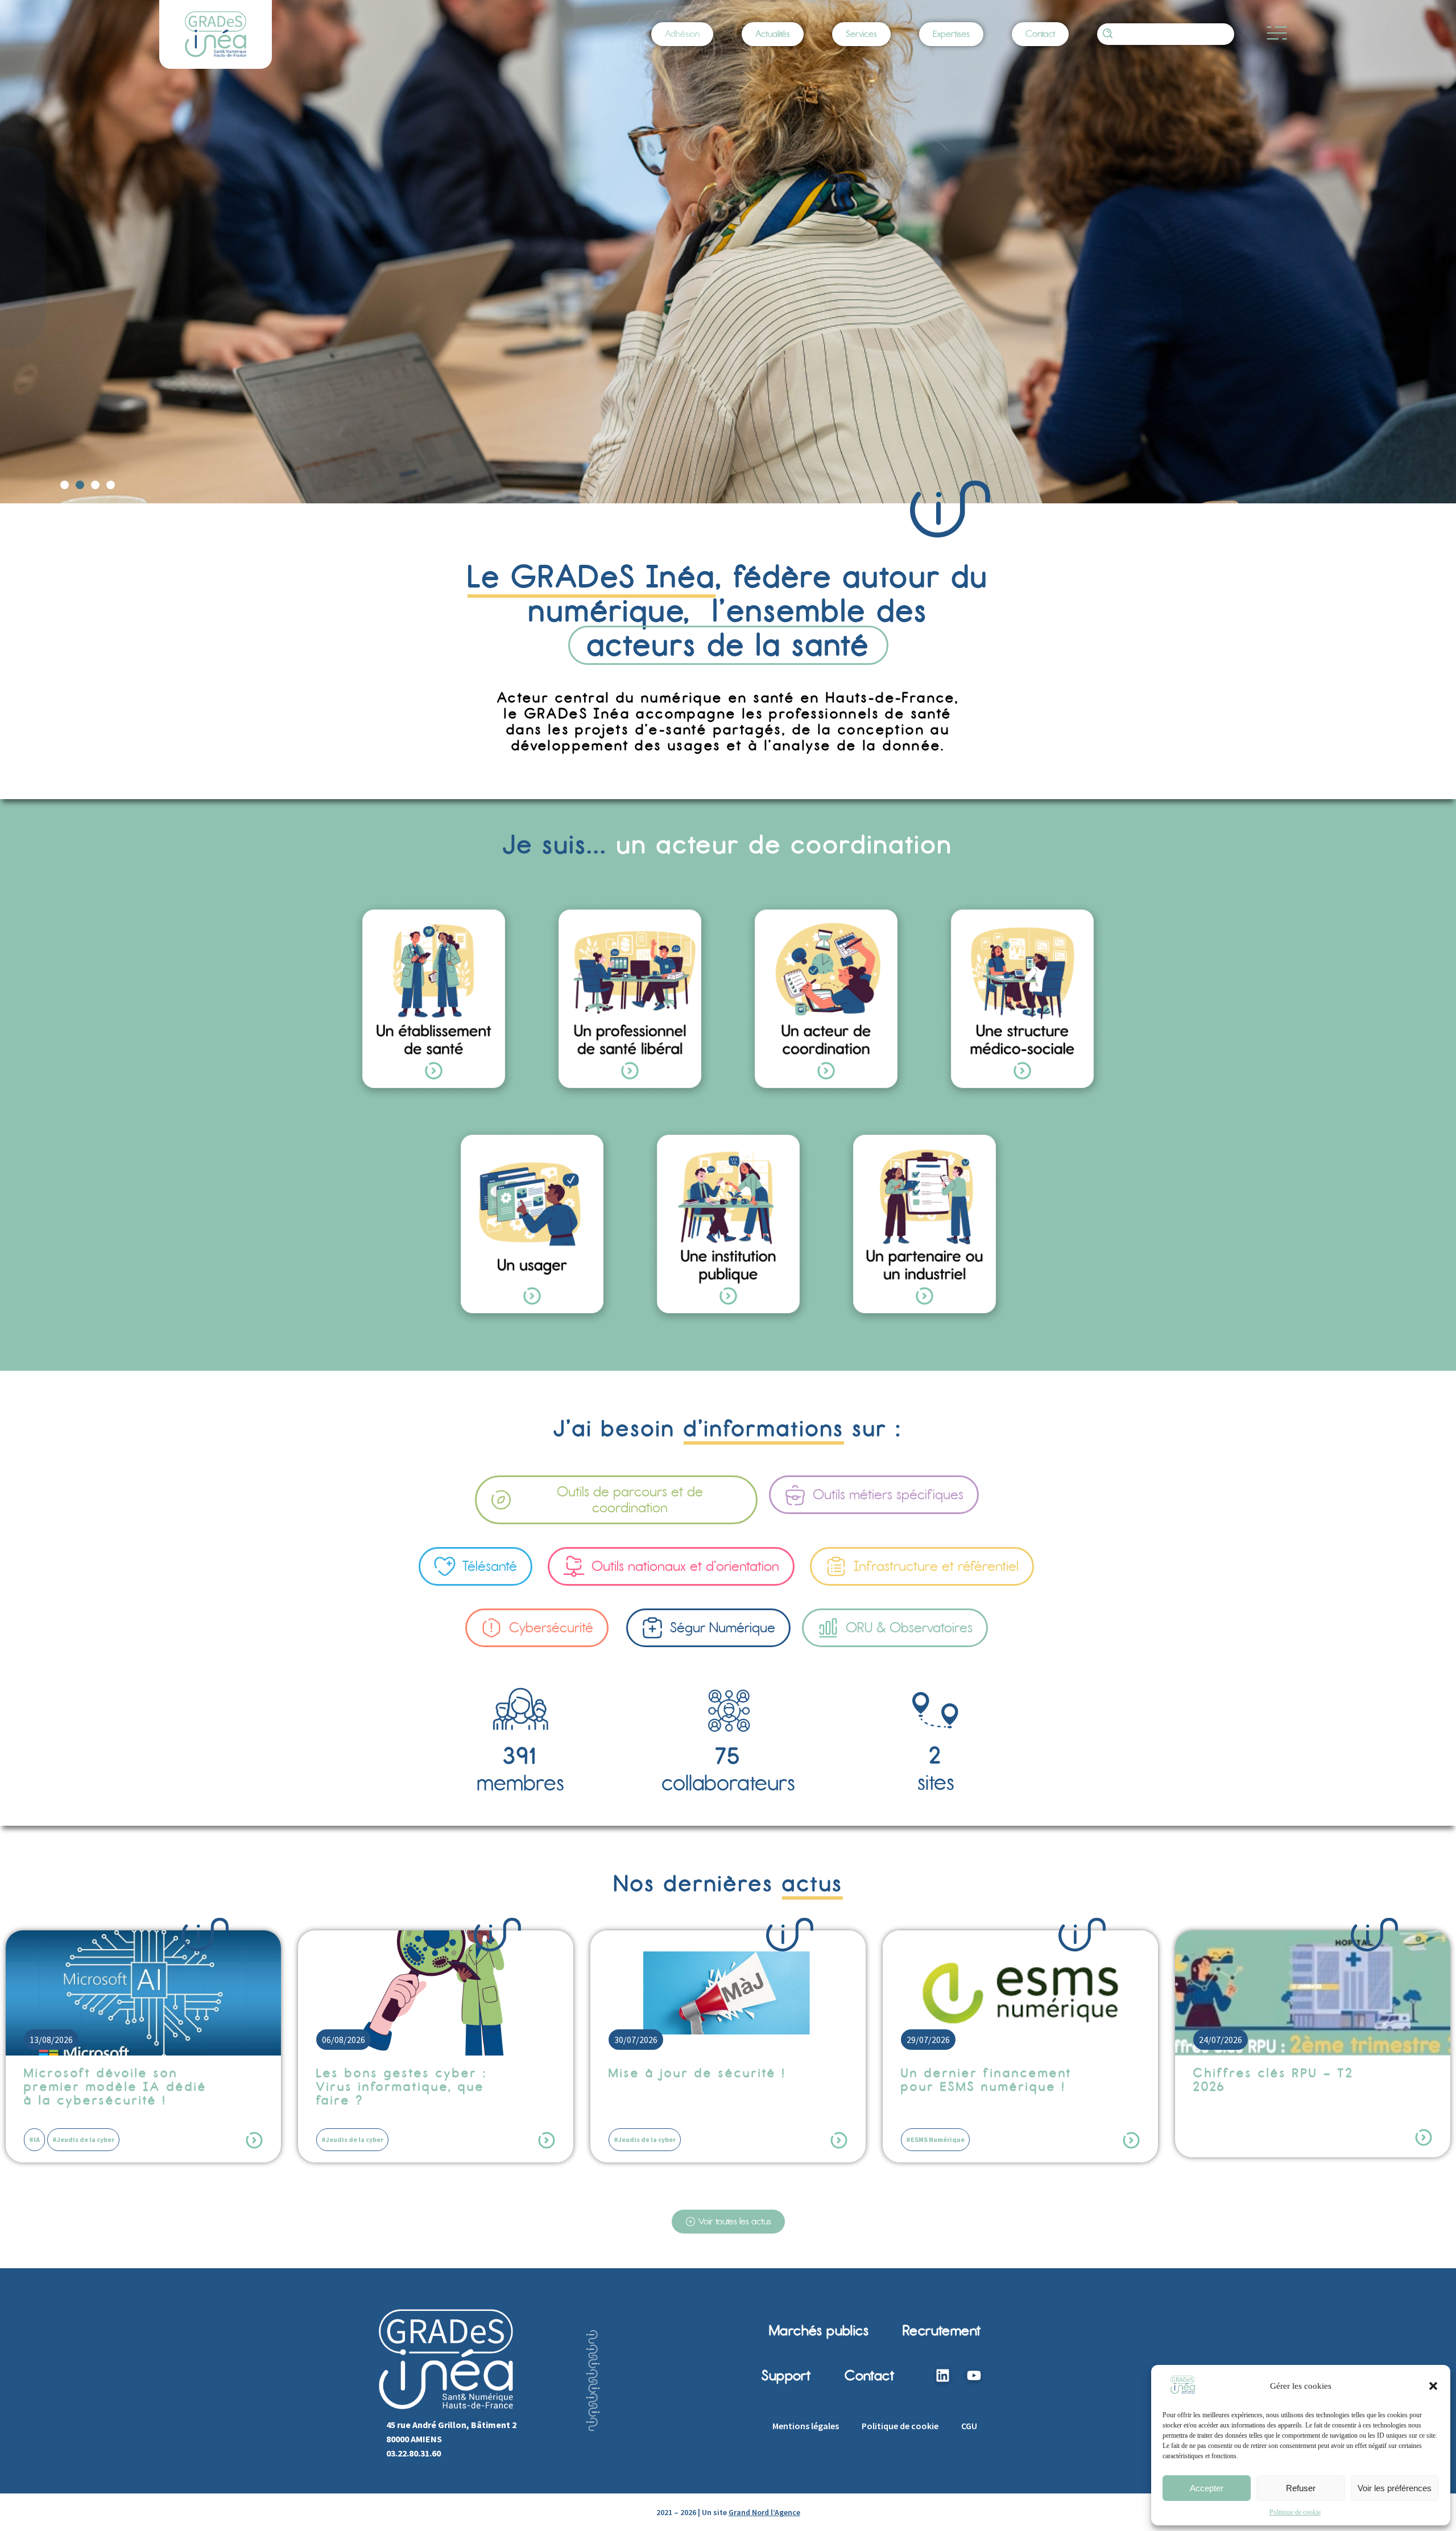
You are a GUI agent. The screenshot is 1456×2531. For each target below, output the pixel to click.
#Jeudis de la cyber (60, 2139)
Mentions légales (806, 2426)
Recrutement (942, 2331)
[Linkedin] (942, 2376)
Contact (869, 2375)
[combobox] (1166, 34)
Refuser (1301, 2488)
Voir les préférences (1395, 2488)
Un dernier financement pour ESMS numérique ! (694, 2080)
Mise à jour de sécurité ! (405, 2073)
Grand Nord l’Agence (764, 2512)
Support (786, 2375)
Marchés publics (819, 2331)
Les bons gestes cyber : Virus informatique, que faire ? (109, 2087)
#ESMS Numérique (643, 2139)
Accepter (1207, 2488)
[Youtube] (974, 2376)
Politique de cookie (1295, 2512)
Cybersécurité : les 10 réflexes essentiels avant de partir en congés (1282, 2087)
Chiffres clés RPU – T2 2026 (981, 2080)
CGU (969, 2426)
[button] (1433, 2386)
